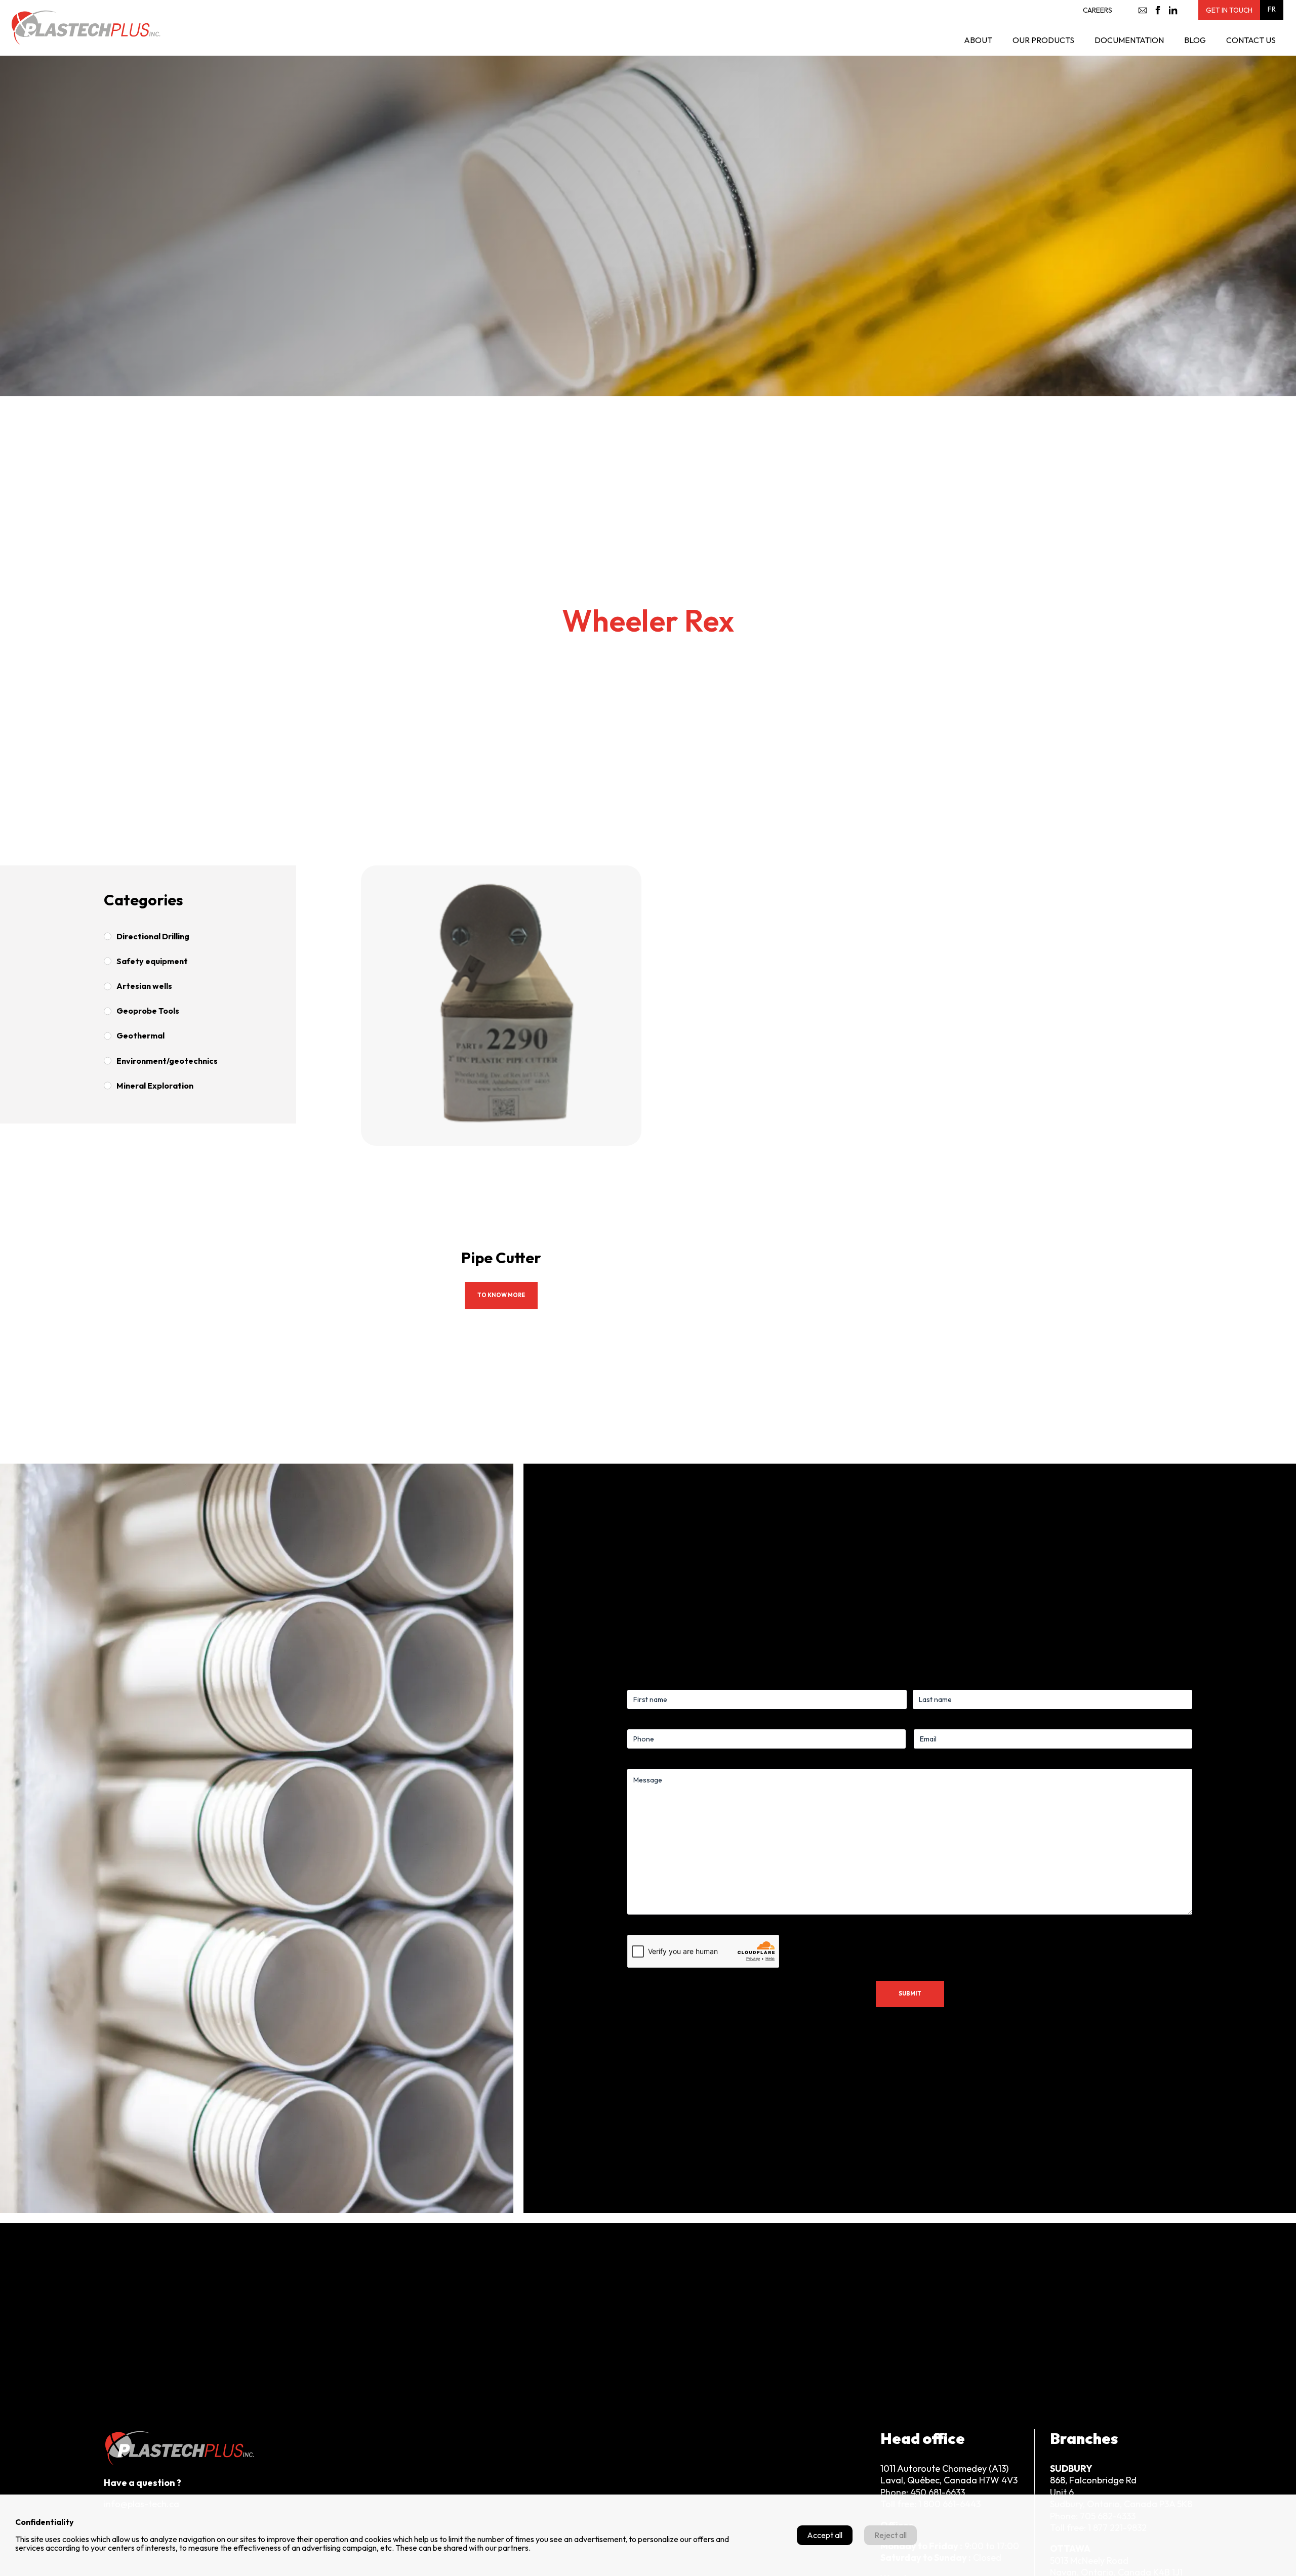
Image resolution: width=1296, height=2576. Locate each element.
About (978, 40)
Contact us (1251, 40)
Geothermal (140, 1035)
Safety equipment (152, 961)
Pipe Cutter (501, 1258)
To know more (501, 1295)
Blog (1195, 40)
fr (1272, 9)
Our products (1043, 40)
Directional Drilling (153, 936)
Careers (1098, 10)
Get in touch (1229, 10)
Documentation (1129, 40)
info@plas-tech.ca (1143, 10)
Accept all (825, 2535)
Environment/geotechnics (167, 1061)
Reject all (890, 2535)
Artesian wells (144, 986)
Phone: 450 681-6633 (923, 2492)
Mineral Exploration (155, 1086)
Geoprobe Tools (148, 1011)
